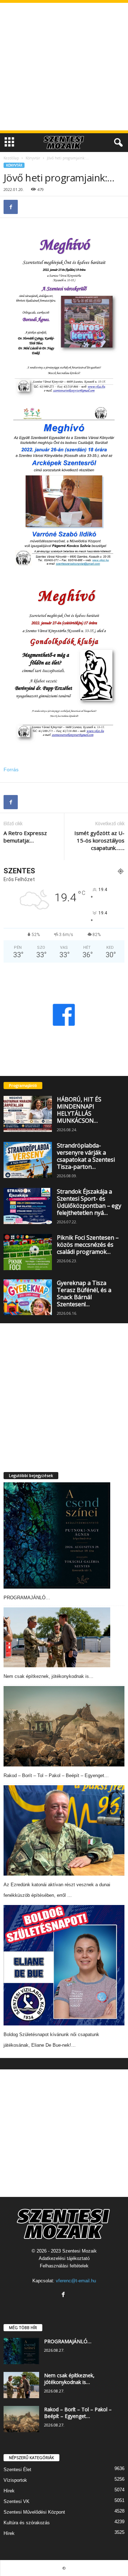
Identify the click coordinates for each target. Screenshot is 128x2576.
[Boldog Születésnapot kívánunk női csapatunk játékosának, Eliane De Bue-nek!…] (64, 1965)
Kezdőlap (11, 158)
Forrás (11, 770)
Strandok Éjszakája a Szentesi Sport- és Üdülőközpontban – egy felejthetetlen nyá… (89, 1202)
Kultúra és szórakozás (27, 2523)
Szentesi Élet (17, 2470)
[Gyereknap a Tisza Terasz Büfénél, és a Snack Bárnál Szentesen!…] (28, 1297)
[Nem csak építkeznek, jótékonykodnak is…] (57, 1637)
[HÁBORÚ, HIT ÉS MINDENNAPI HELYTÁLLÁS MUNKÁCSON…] (28, 1114)
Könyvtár (33, 158)
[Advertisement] (64, 67)
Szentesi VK (17, 2501)
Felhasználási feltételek (64, 2266)
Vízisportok (15, 2480)
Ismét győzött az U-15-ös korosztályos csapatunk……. (99, 840)
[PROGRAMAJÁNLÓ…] (57, 1535)
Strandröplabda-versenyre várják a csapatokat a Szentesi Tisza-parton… (86, 1156)
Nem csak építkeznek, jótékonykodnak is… (49, 1676)
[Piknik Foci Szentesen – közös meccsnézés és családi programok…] (28, 1252)
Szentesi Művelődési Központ (34, 2512)
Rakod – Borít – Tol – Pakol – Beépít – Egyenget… (56, 1775)
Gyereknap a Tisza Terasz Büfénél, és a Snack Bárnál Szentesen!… (84, 1293)
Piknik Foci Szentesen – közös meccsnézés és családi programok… (88, 1245)
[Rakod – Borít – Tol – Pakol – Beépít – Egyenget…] (64, 1726)
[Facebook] (11, 207)
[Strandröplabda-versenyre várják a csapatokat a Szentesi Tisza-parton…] (28, 1160)
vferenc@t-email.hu (76, 2281)
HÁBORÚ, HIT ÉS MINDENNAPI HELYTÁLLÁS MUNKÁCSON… (79, 1110)
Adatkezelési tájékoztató (64, 2258)
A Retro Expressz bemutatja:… (25, 837)
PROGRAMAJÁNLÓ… (27, 1598)
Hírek (9, 2491)
